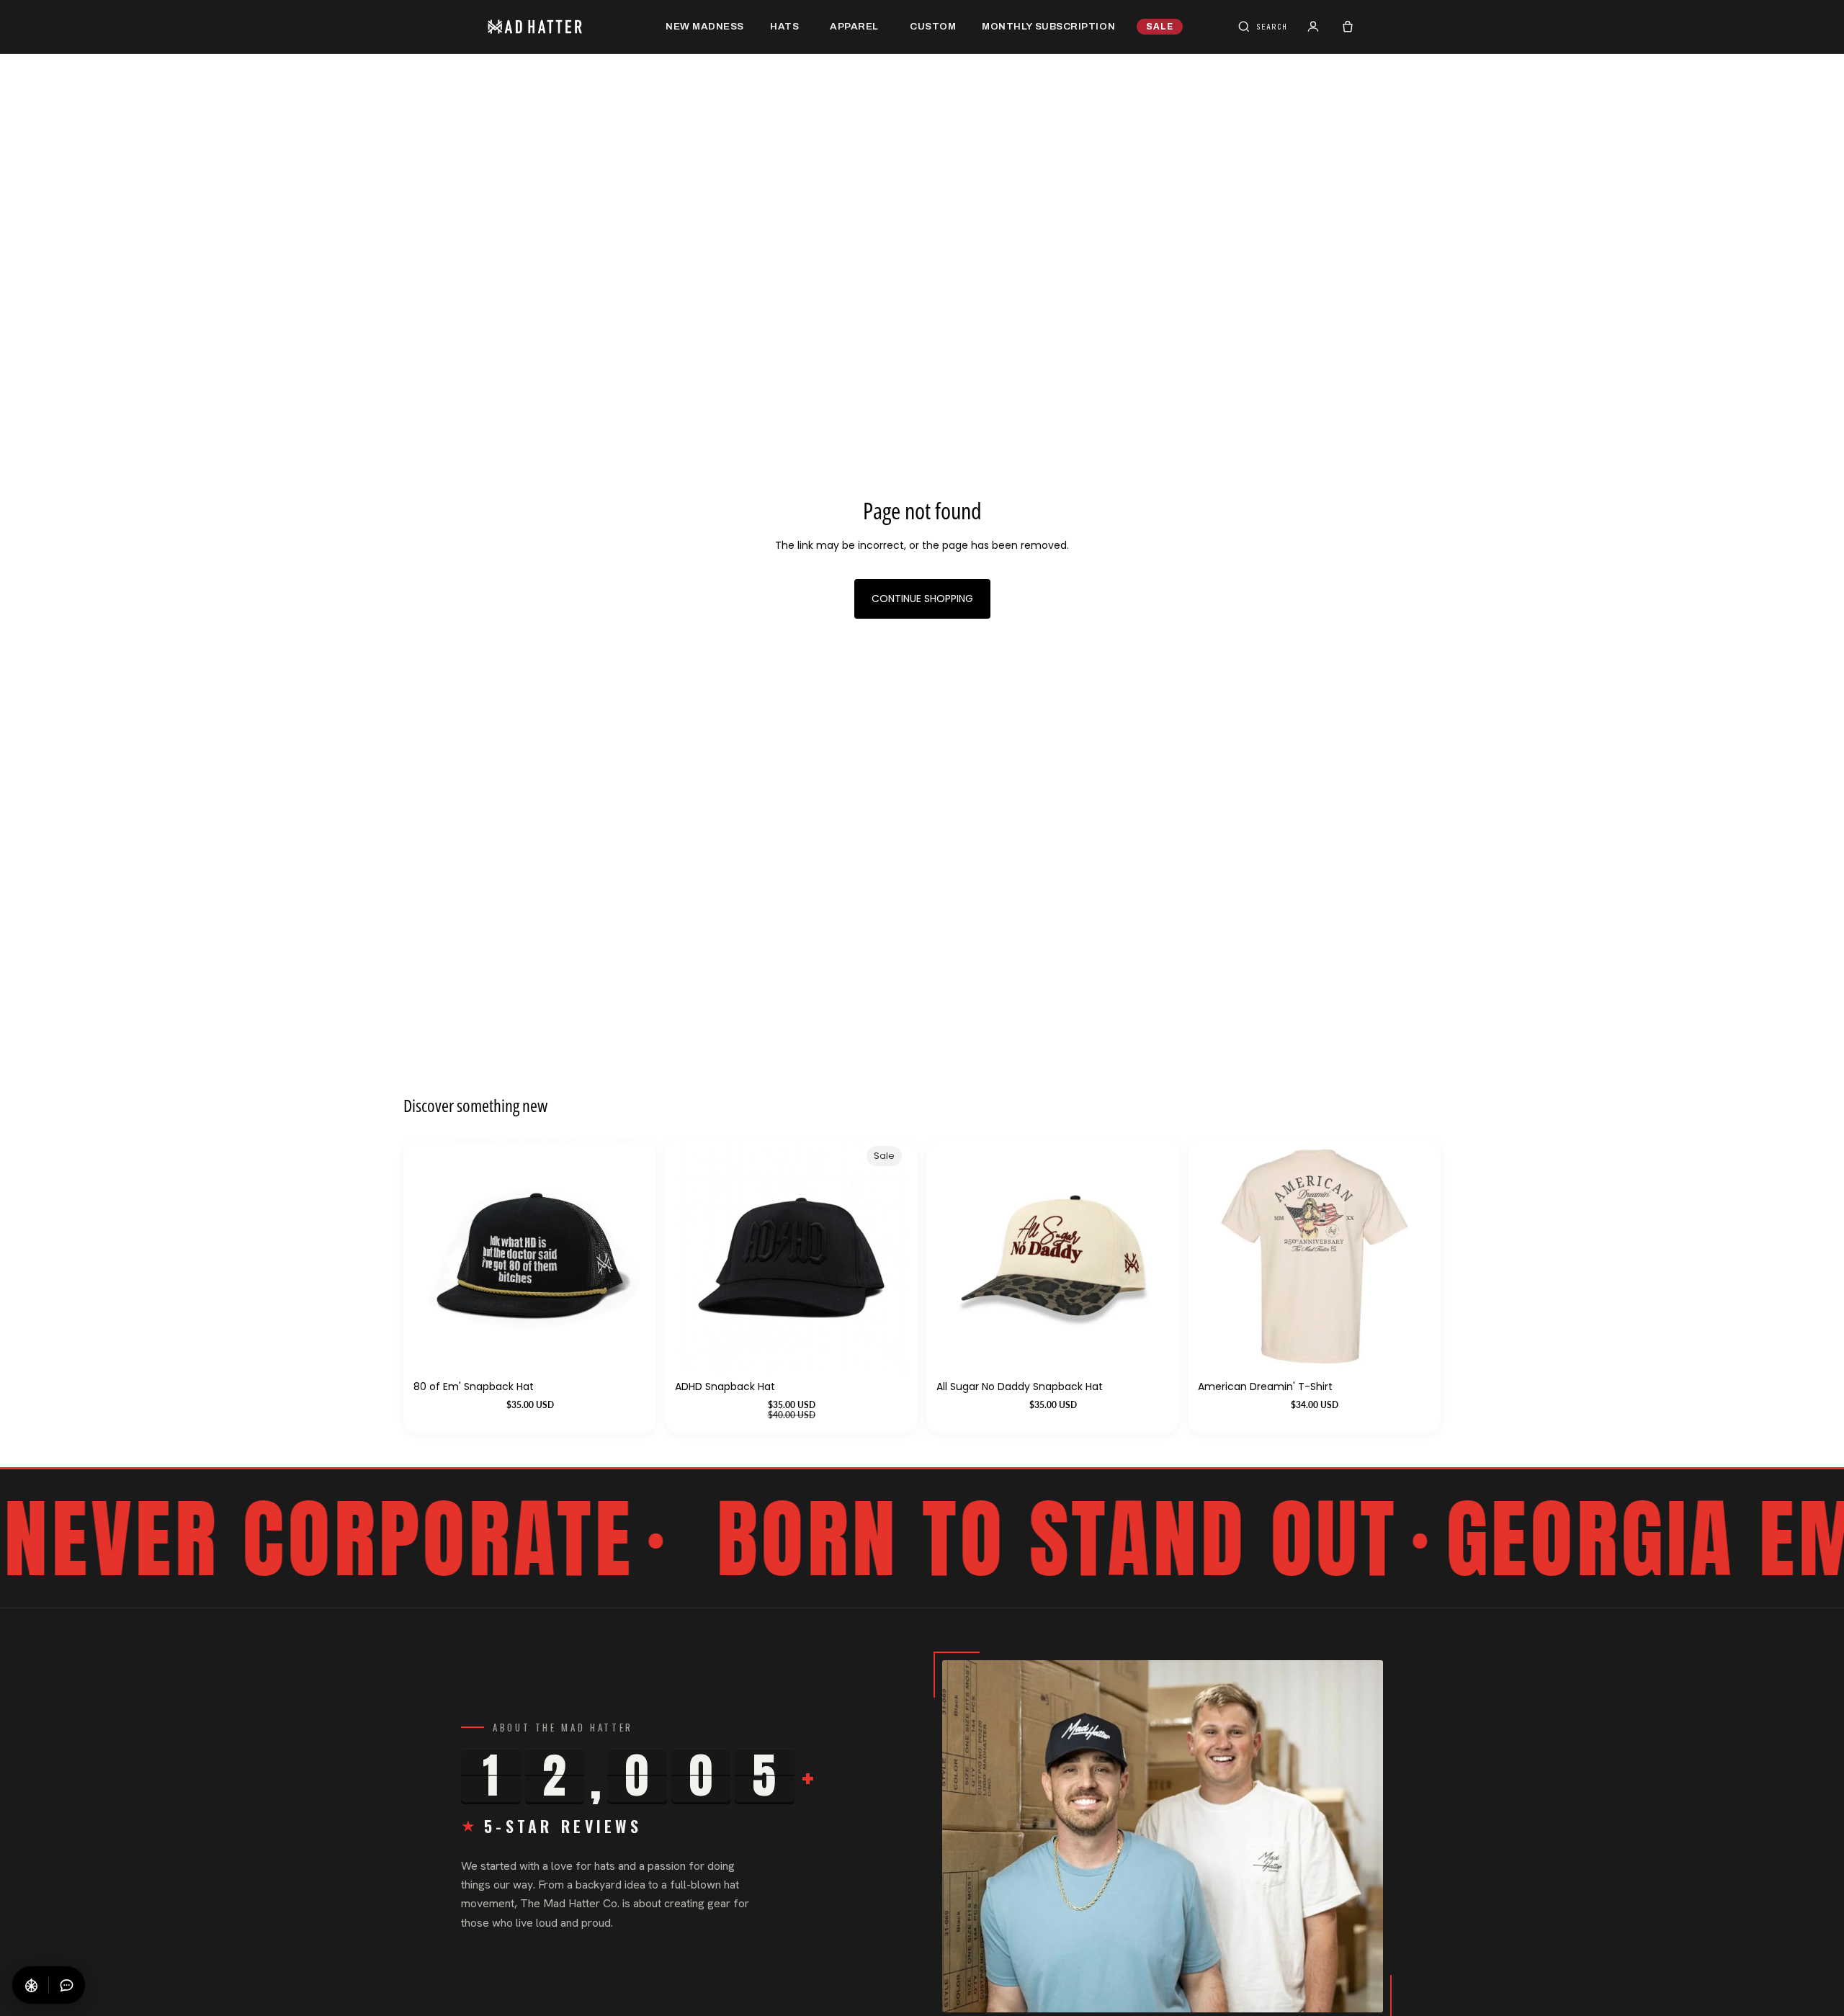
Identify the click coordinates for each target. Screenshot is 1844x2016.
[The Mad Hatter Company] (558, 27)
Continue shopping (922, 599)
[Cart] (1348, 27)
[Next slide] (1409, 1256)
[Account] (1313, 27)
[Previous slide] (1219, 1256)
